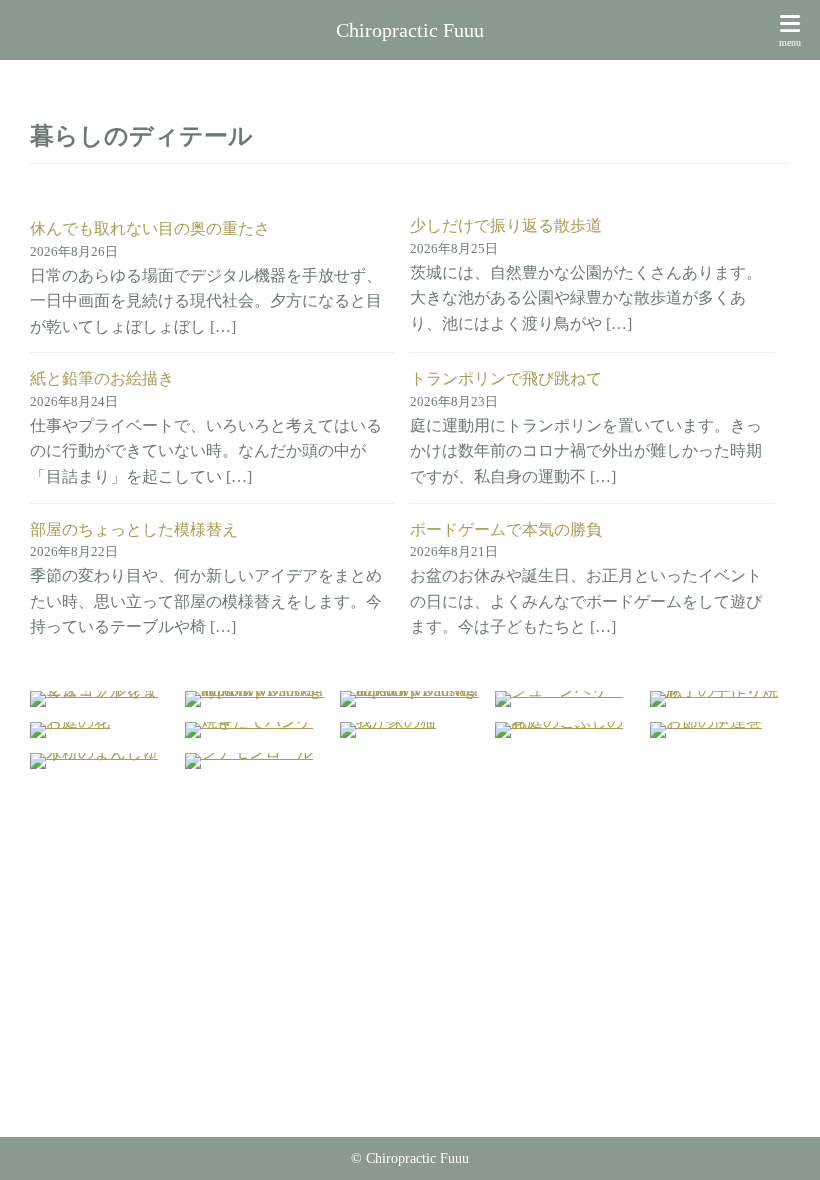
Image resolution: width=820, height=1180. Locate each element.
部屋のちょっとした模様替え (134, 529)
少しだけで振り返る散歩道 (506, 225)
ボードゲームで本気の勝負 (506, 529)
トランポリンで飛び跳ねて (506, 378)
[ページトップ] (780, 1140)
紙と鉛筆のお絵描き (102, 378)
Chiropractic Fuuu (410, 30)
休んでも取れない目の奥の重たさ (150, 228)
